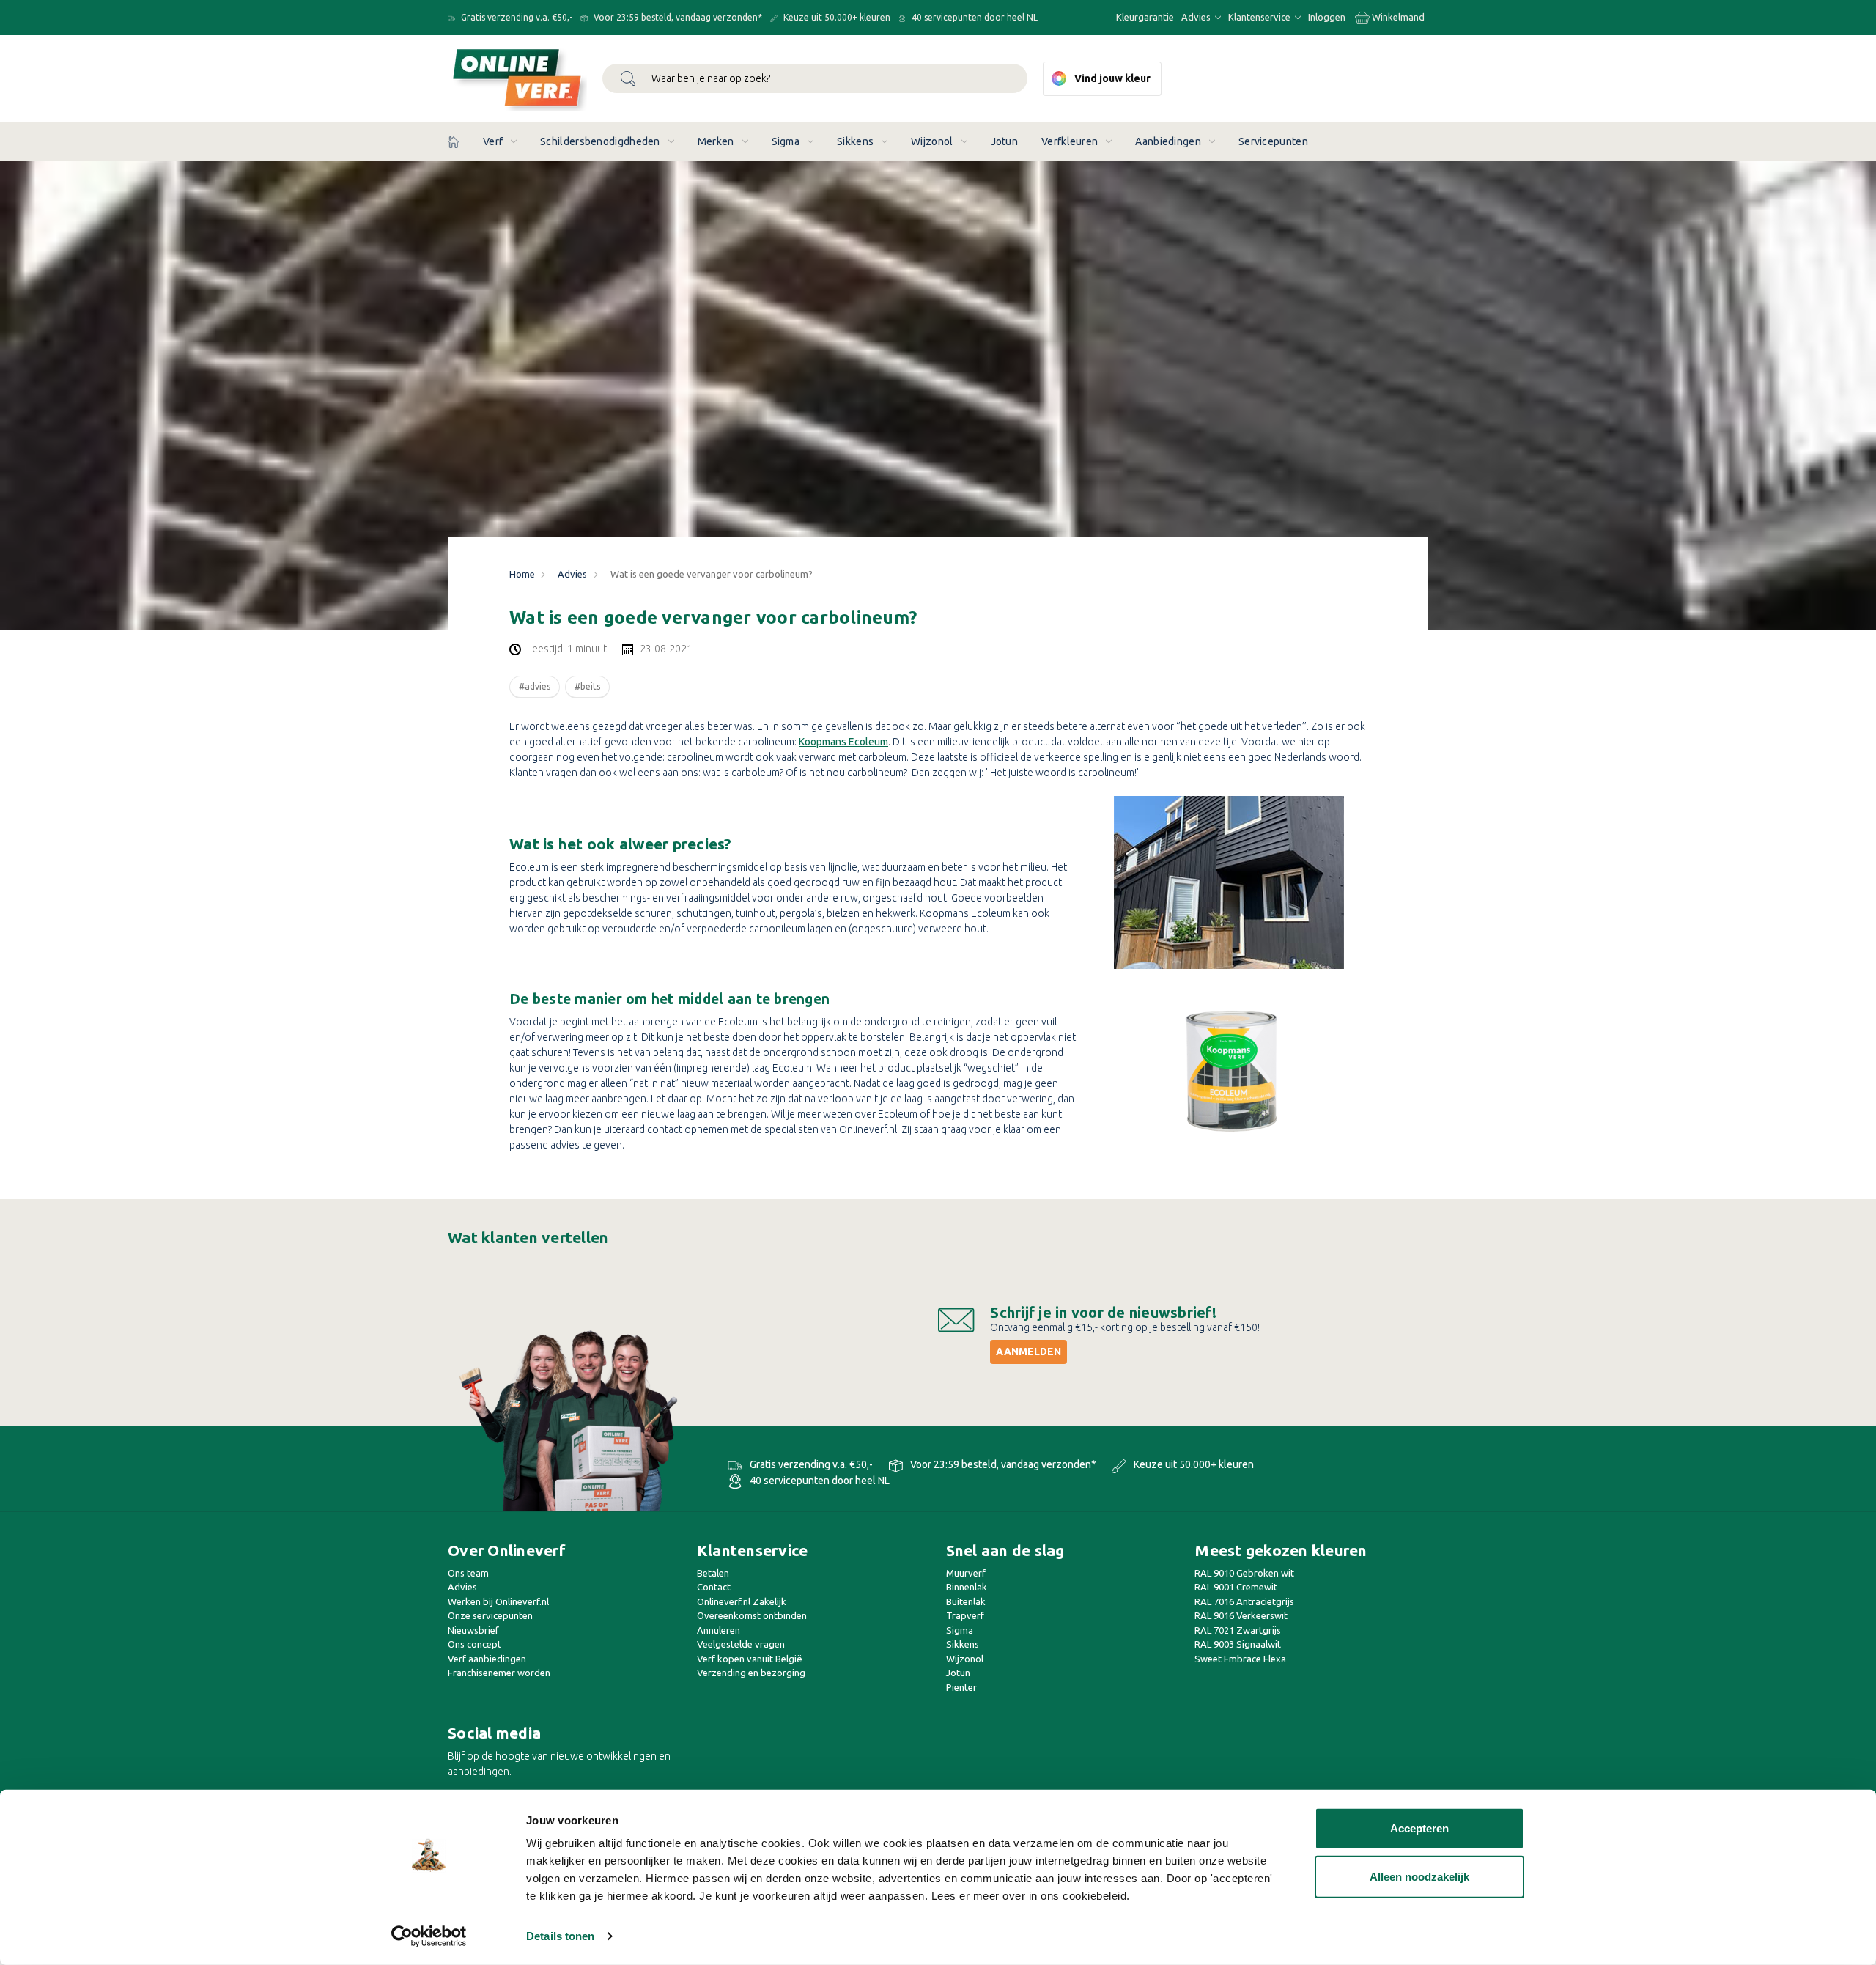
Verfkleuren (1070, 141)
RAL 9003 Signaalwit (1238, 1644)
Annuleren (719, 1630)
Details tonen (560, 1936)
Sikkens (855, 141)
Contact (714, 1587)
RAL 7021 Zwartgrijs (1238, 1630)
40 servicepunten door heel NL (974, 17)
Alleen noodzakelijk (1419, 1876)
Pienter (961, 1687)
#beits (587, 686)
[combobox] (815, 78)
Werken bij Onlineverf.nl (498, 1601)
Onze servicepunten (490, 1615)
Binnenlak (967, 1587)
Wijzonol (932, 141)
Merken (716, 141)
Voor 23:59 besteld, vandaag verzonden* (677, 17)
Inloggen (1327, 17)
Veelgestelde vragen (741, 1644)
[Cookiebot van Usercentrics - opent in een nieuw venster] (429, 1936)
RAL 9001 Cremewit (1236, 1587)
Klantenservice (1260, 17)
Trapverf (965, 1615)
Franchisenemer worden (499, 1673)
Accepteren (1419, 1828)
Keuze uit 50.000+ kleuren (836, 17)
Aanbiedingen (1168, 141)
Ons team (468, 1573)
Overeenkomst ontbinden (752, 1615)
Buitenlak (966, 1601)
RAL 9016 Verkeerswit (1241, 1615)
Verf (493, 141)
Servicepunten (1273, 141)
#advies (535, 686)
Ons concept (474, 1644)
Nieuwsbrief (473, 1630)
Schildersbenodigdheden (600, 141)
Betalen (713, 1573)
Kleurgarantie (1145, 17)
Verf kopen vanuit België (750, 1659)
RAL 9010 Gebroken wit (1244, 1573)
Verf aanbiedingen (487, 1659)
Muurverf (966, 1573)
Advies (1197, 17)
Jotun (1005, 141)
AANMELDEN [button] (1029, 1352)
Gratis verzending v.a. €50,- (516, 17)
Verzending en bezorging (751, 1673)
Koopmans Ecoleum (843, 742)
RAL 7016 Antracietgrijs (1244, 1601)
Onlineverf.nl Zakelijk (742, 1601)
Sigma (786, 141)
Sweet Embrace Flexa (1240, 1659)
